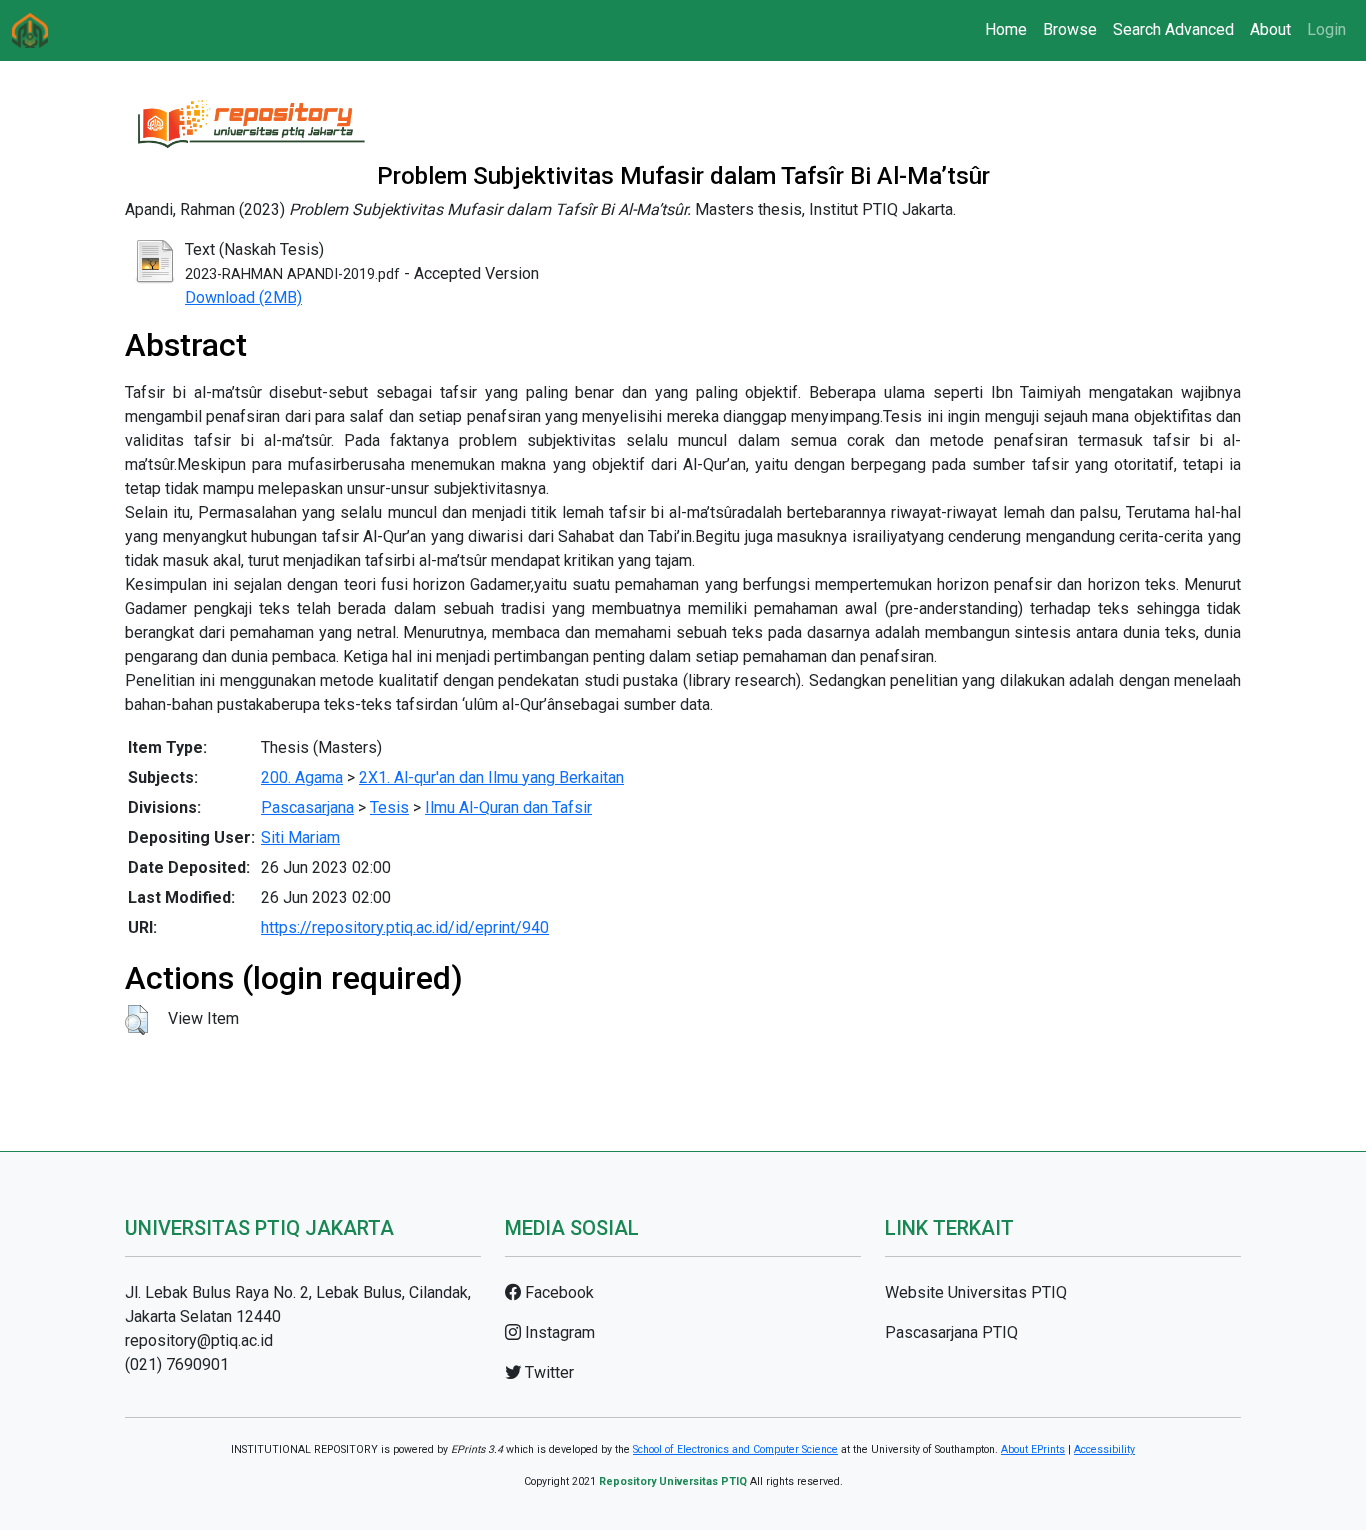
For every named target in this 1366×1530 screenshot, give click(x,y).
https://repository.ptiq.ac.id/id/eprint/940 (405, 927)
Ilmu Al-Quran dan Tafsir (508, 807)
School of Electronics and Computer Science (735, 1449)
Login (1326, 29)
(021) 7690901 (177, 1364)
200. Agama (302, 777)
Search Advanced (1173, 29)
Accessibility (1104, 1449)
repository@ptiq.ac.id (199, 1340)
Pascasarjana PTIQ (951, 1332)
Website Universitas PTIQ (976, 1292)
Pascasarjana (307, 807)
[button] (136, 1020)
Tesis (389, 807)
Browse (1070, 29)
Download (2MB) (243, 297)
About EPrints (1033, 1449)
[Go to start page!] (30, 30)
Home (1006, 29)
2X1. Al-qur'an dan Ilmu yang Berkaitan (491, 777)
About (1270, 29)
